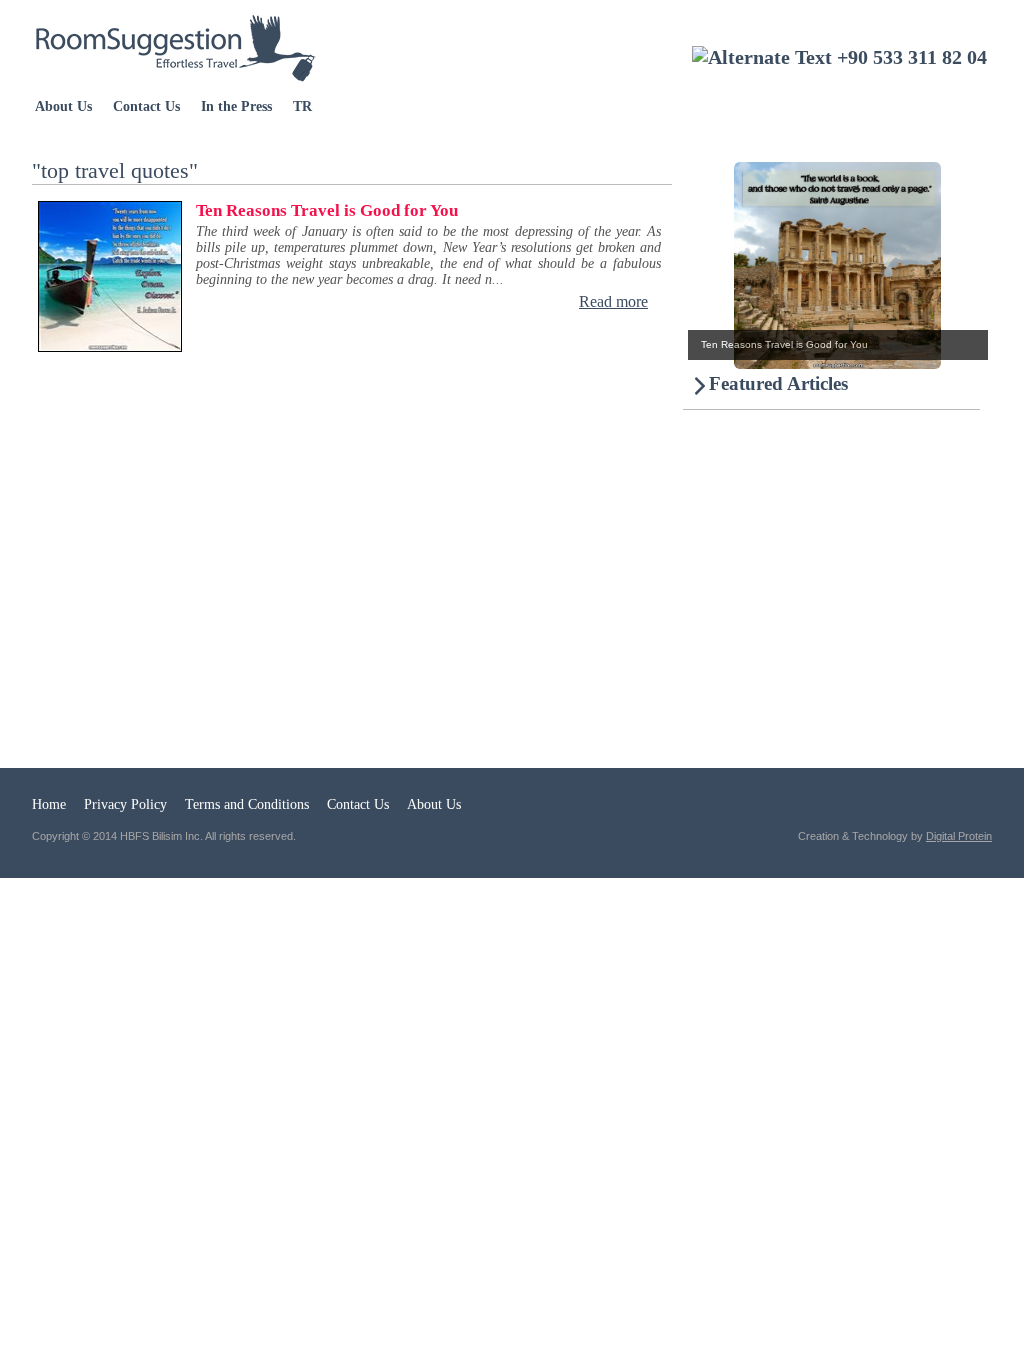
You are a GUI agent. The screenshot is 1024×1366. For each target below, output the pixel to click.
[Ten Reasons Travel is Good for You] (812, 363)
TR (302, 106)
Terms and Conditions (247, 804)
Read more (613, 301)
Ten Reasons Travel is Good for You (327, 210)
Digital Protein (959, 836)
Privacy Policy (125, 804)
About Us (63, 106)
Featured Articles (778, 383)
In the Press (236, 106)
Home (49, 804)
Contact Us (146, 106)
